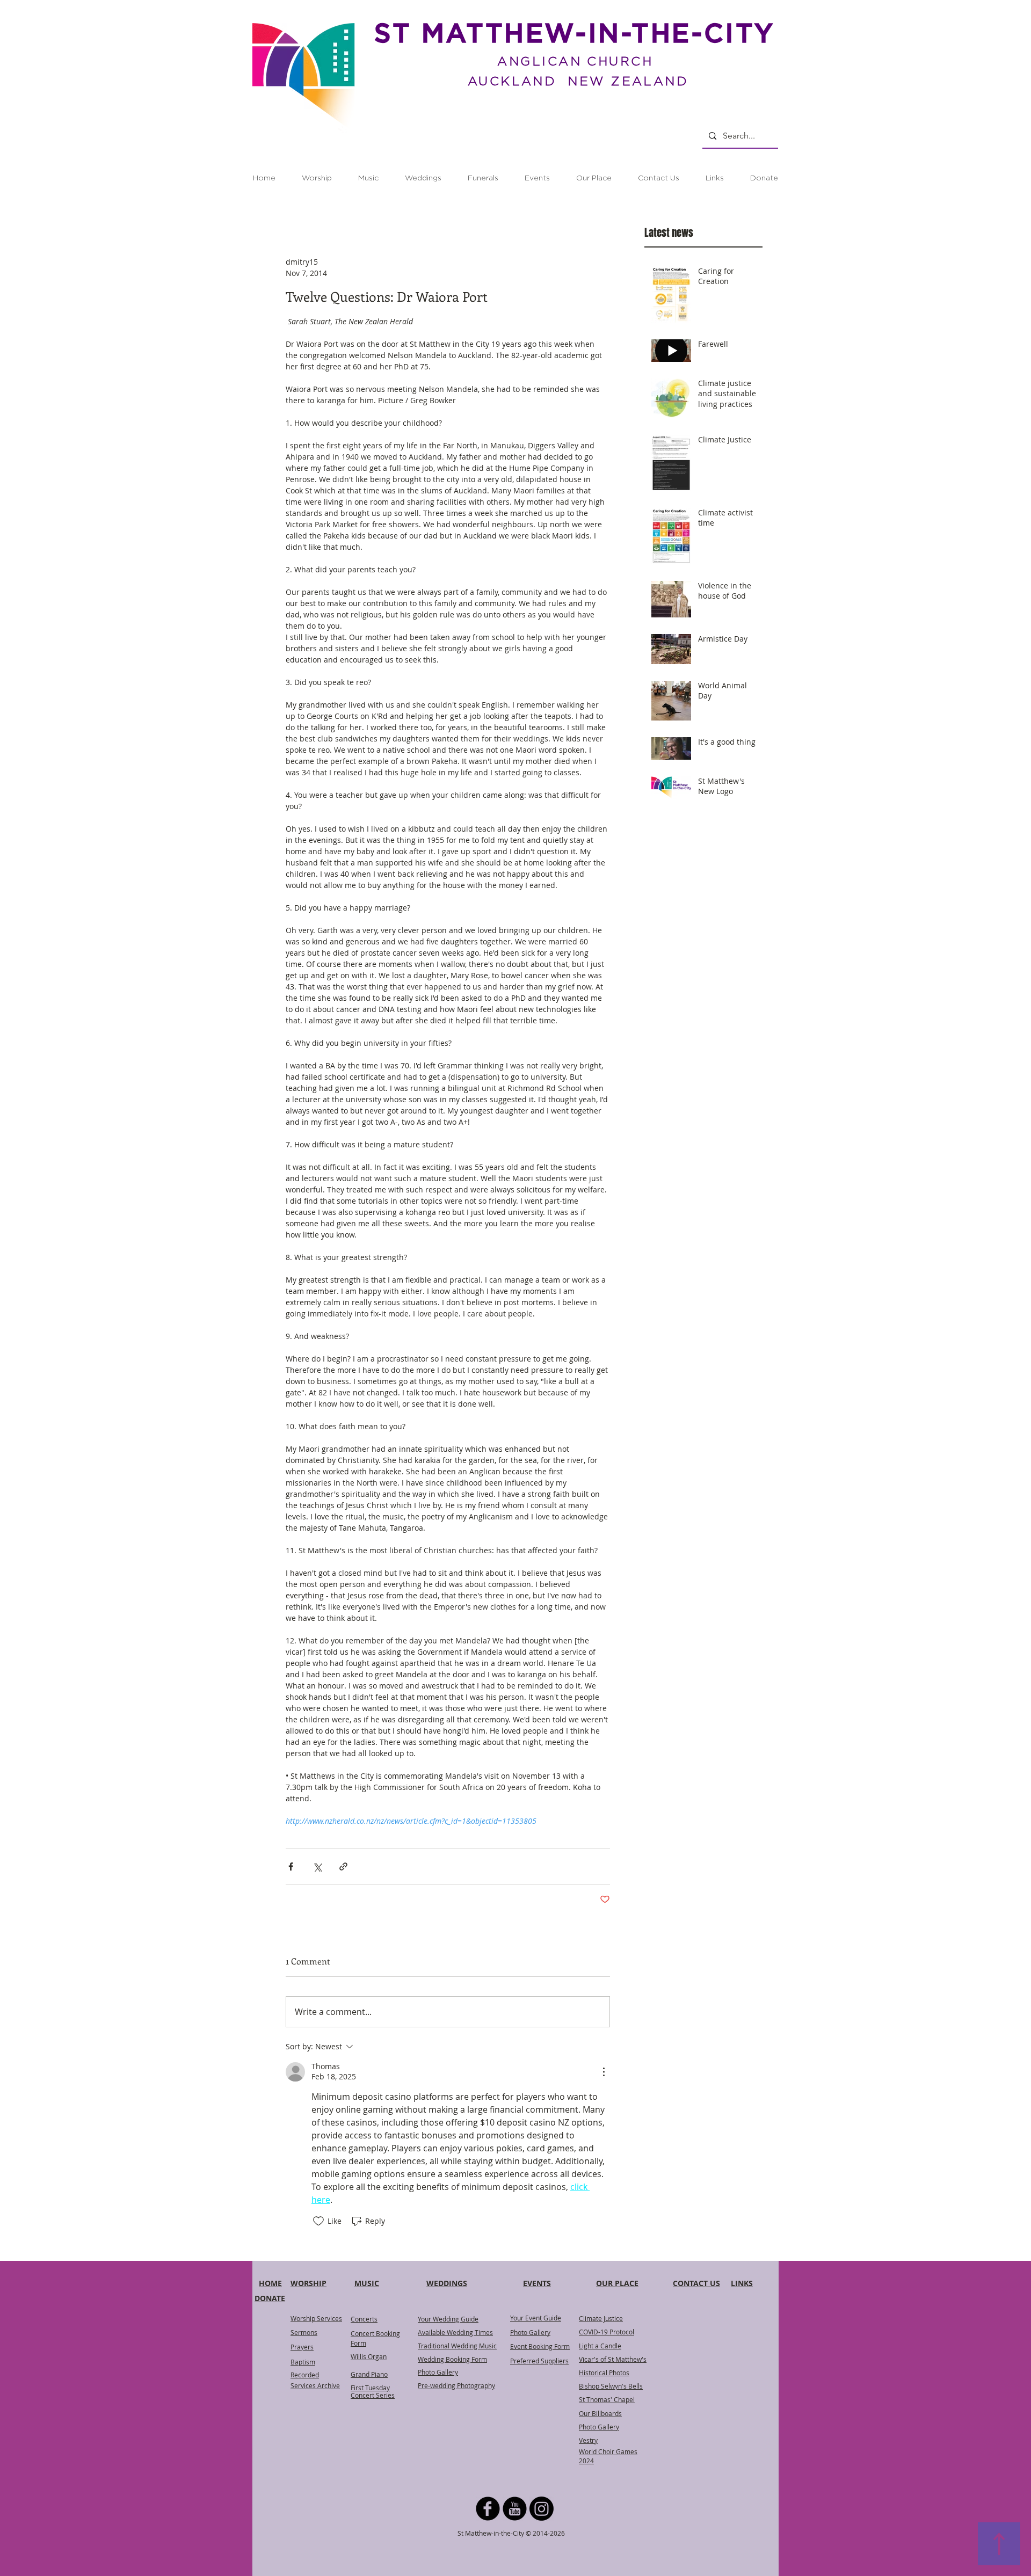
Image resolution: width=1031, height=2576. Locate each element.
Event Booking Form (540, 2346)
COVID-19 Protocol (607, 2332)
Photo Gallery (530, 2332)
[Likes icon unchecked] (318, 2221)
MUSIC (367, 2283)
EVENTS (537, 2283)
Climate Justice (601, 2318)
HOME (270, 2283)
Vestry (588, 2440)
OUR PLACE (617, 2283)
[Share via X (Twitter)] (317, 1866)
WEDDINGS (447, 2283)
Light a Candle (600, 2346)
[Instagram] (542, 2509)
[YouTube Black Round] (515, 2509)
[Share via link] (343, 1866)
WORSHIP (308, 2283)
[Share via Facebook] (291, 1866)
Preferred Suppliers (539, 2361)
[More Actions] (604, 2072)
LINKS (742, 2283)
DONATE (270, 2298)
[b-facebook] (488, 2509)
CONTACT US (696, 2283)
